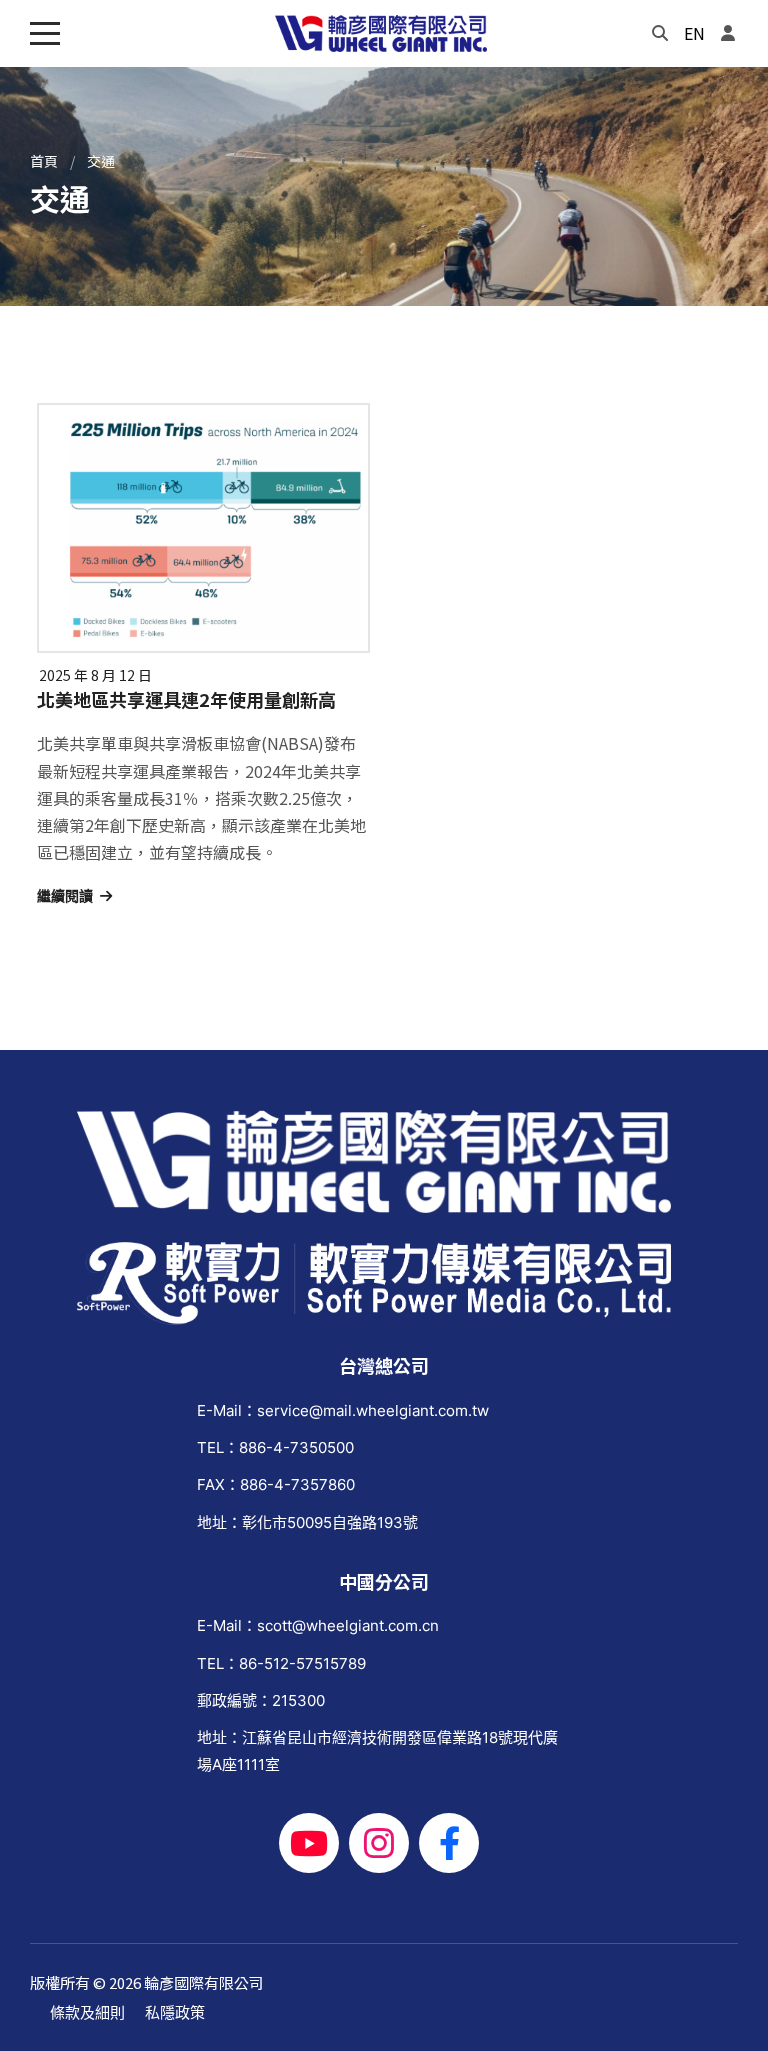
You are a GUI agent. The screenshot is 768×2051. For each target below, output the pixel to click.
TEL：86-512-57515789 (281, 1663)
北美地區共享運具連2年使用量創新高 (186, 700)
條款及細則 (87, 2012)
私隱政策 (175, 2012)
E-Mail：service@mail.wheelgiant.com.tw (343, 1410)
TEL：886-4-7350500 (275, 1447)
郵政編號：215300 (261, 1700)
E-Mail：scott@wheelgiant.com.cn (318, 1625)
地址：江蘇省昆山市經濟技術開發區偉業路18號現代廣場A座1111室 (377, 1751)
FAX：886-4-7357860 (276, 1484)
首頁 (44, 161)
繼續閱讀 (65, 896)
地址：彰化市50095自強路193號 (307, 1522)
